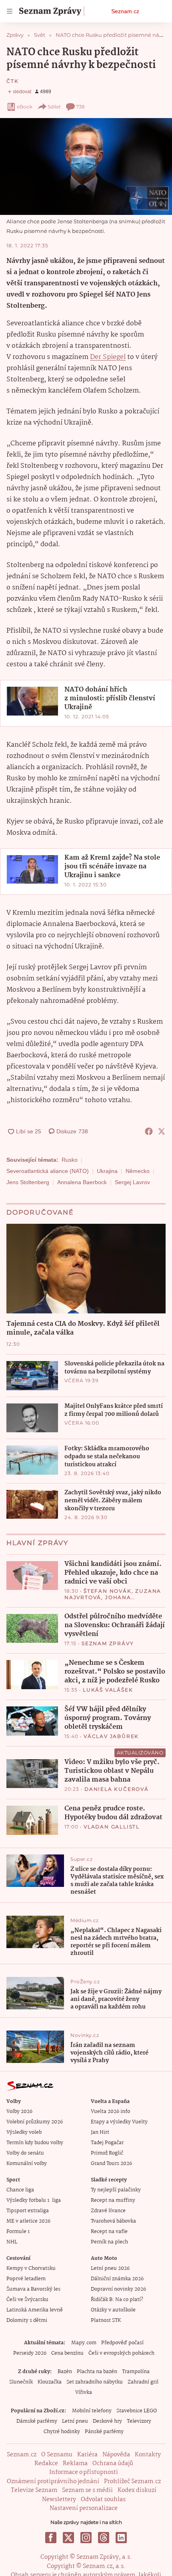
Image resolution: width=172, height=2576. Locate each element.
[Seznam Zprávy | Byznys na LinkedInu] (121, 2538)
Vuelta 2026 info (110, 2112)
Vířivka (84, 2393)
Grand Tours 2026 (111, 2164)
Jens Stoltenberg (28, 1182)
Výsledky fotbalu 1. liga (34, 2200)
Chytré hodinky (62, 2432)
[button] (86, 166)
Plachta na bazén (97, 2372)
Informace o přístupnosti (84, 2472)
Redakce (46, 2464)
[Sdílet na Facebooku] (149, 1131)
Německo (138, 1171)
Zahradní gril (143, 2382)
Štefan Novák (108, 1591)
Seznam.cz (125, 11)
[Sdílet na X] (162, 1131)
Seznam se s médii (87, 2490)
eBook (25, 107)
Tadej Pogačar (107, 2143)
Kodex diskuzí (137, 2490)
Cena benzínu (67, 2353)
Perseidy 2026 (30, 2353)
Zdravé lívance (108, 2211)
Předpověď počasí (122, 2343)
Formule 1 (18, 2232)
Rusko (70, 1160)
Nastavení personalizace (84, 2508)
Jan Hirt (100, 2132)
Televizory (139, 2421)
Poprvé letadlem (26, 2279)
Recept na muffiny (113, 2200)
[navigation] (10, 11)
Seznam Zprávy (108, 1643)
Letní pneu (75, 2421)
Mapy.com (84, 2343)
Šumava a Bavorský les (33, 2289)
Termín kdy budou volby (35, 2143)
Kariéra (87, 2455)
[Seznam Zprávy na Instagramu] (86, 2538)
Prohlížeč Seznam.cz (132, 2482)
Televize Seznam (34, 2490)
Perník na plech (109, 2242)
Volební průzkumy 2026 (35, 2122)
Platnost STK (106, 2320)
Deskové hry (107, 2421)
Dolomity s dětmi (27, 2320)
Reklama (75, 2464)
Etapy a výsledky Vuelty (119, 2122)
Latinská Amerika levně (35, 2310)
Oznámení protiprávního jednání (53, 2482)
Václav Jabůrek (111, 1736)
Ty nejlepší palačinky (116, 2190)
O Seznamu (57, 2455)
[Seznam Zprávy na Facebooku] (51, 2538)
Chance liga (20, 2190)
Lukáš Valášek (108, 1690)
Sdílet (54, 107)
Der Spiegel (108, 357)
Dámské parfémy (37, 2421)
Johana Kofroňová (98, 1601)
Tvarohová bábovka (113, 2221)
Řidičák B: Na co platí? (117, 2300)
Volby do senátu (25, 2153)
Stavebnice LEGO (137, 2411)
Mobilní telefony (92, 2411)
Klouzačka (50, 2382)
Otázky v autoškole (113, 2310)
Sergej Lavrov (132, 1182)
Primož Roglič (107, 2153)
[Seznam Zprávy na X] (68, 2538)
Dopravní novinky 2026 (118, 2289)
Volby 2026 (19, 2112)
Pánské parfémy (104, 2432)
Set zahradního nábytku (95, 2382)
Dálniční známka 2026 (117, 2279)
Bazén (65, 2372)
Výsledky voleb (24, 2132)
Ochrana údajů (113, 2464)
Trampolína (136, 2372)
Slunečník (21, 2382)
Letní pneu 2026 (110, 2268)
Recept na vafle (109, 2232)
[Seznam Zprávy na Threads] (104, 2538)
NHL (12, 2242)
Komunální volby (27, 2164)
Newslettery (59, 2500)
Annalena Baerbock (82, 1182)
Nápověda (116, 2455)
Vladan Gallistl (112, 1827)
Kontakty (148, 2455)
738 (80, 107)
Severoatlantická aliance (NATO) (48, 1171)
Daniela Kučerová (117, 1789)
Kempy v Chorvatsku (31, 2268)
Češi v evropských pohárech (121, 2353)
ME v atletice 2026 (28, 2221)
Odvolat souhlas (103, 2500)
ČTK (12, 81)
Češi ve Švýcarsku (27, 2300)
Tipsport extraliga (28, 2211)
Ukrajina (107, 1171)
